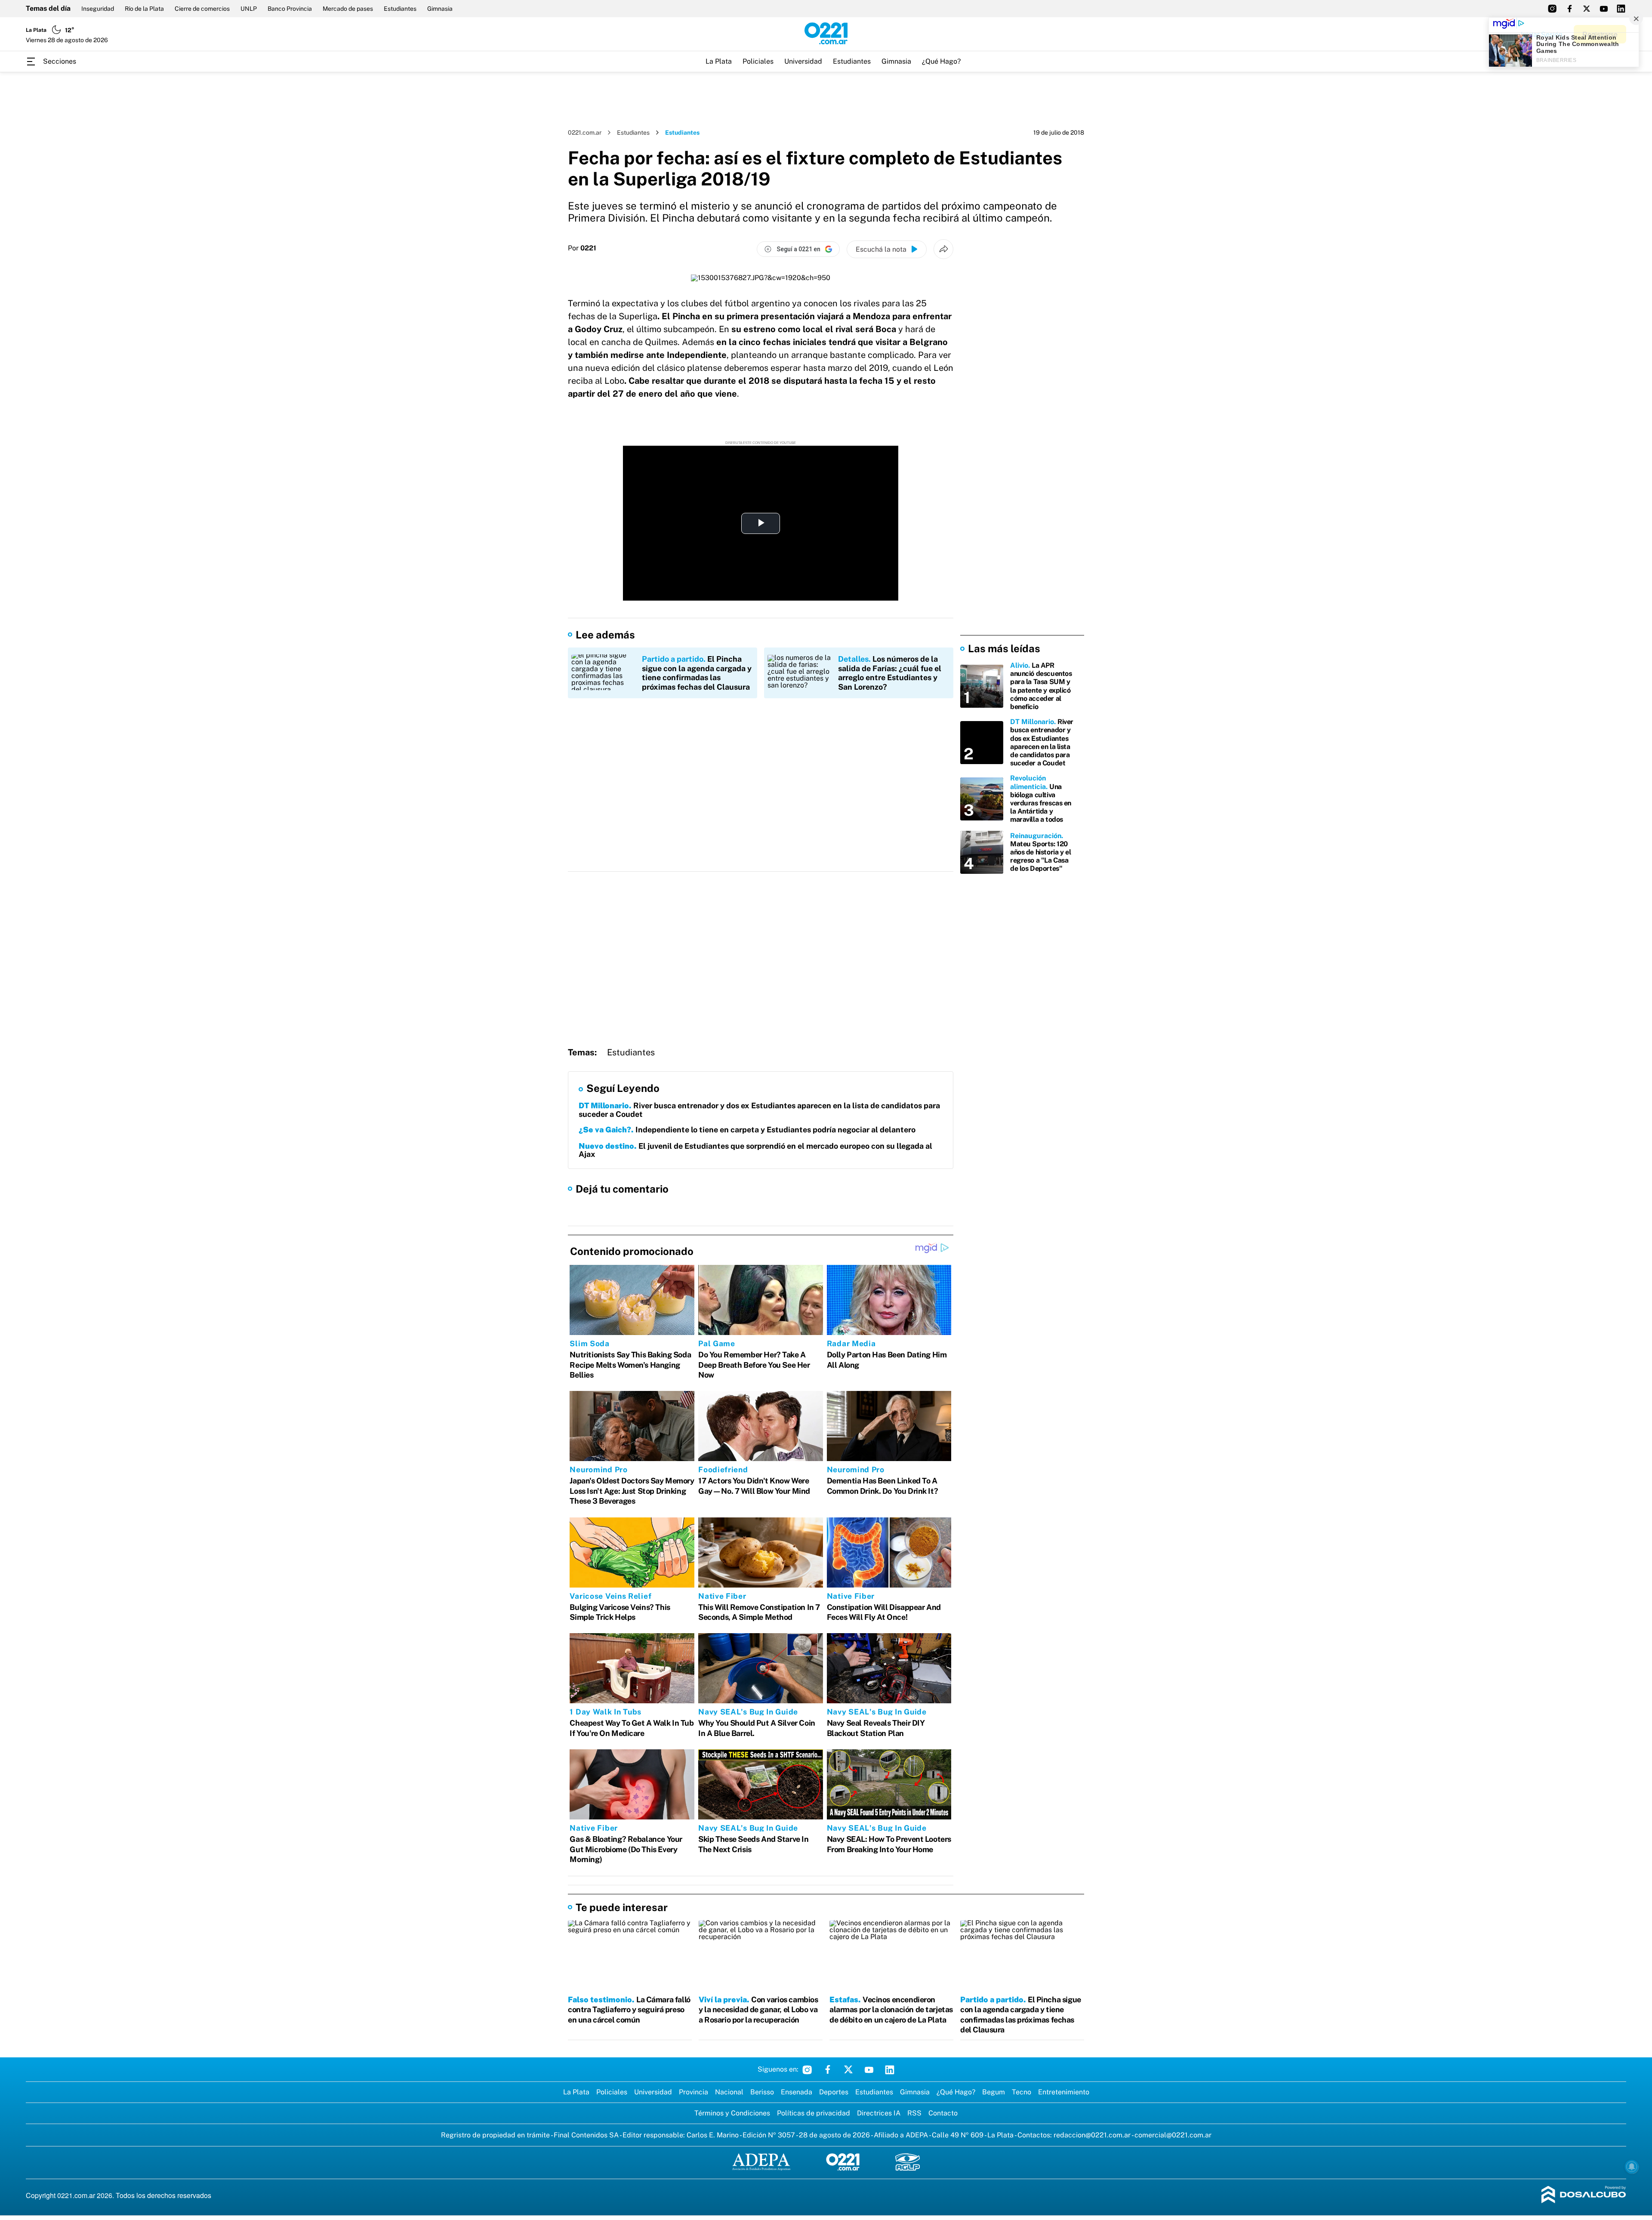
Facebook (828, 2069)
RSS (914, 2113)
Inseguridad (98, 9)
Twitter (848, 2069)
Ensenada (797, 2092)
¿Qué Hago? (941, 61)
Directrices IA (879, 2113)
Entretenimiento (1064, 2092)
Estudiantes (400, 9)
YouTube (869, 2069)
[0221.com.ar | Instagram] (1552, 9)
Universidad (803, 61)
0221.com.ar (585, 133)
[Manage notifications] (1632, 2167)
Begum (994, 2092)
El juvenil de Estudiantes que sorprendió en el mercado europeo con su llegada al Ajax (755, 1150)
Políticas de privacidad (814, 2113)
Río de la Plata (144, 9)
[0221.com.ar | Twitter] (1587, 9)
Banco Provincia (290, 9)
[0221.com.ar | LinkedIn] (1621, 9)
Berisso (762, 2092)
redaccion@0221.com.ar (1092, 2135)
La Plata (719, 61)
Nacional (729, 2092)
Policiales (758, 61)
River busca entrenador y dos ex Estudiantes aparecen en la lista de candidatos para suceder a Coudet (759, 1110)
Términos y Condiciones (732, 2113)
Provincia (693, 2092)
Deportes (834, 2092)
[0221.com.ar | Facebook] (1569, 9)
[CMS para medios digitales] (1584, 2195)
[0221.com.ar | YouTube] (1604, 9)
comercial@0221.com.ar (1173, 2135)
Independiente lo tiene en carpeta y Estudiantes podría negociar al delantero (747, 1130)
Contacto (943, 2113)
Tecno (1022, 2092)
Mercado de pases (348, 9)
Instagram (807, 2069)
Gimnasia (440, 9)
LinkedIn (890, 2069)
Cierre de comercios (202, 9)
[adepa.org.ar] (761, 2163)
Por (582, 248)
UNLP (249, 9)
